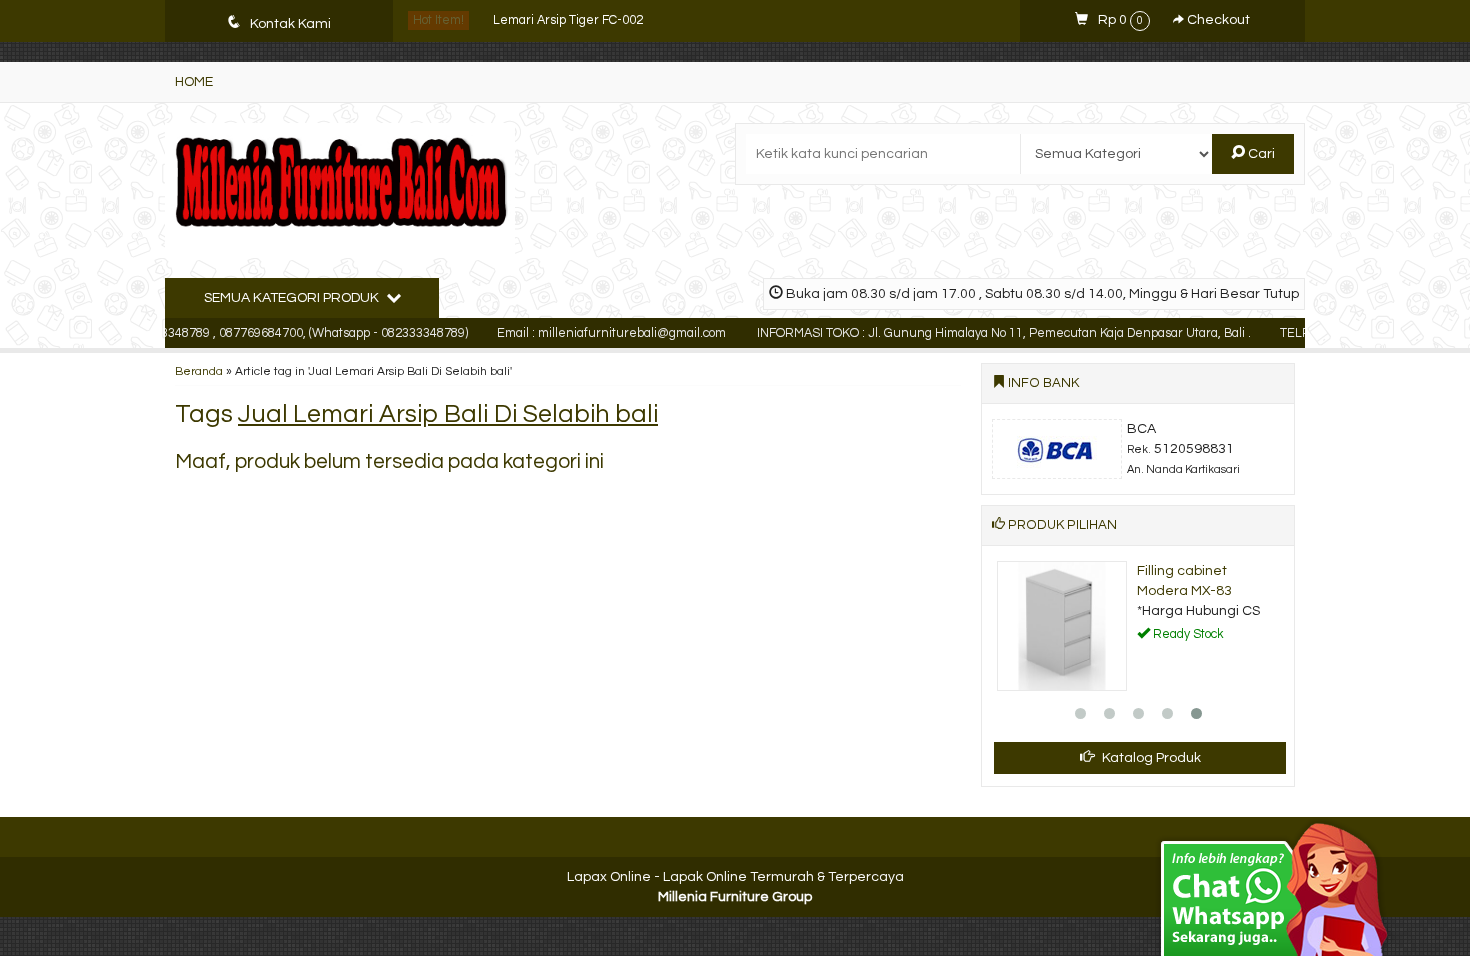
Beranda (199, 371)
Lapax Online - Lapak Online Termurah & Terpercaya (735, 877)
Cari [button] (1260, 154)
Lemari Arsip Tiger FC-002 (568, 20)
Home (194, 82)
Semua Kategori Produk (293, 298)
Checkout (1217, 20)
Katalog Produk (1150, 758)
